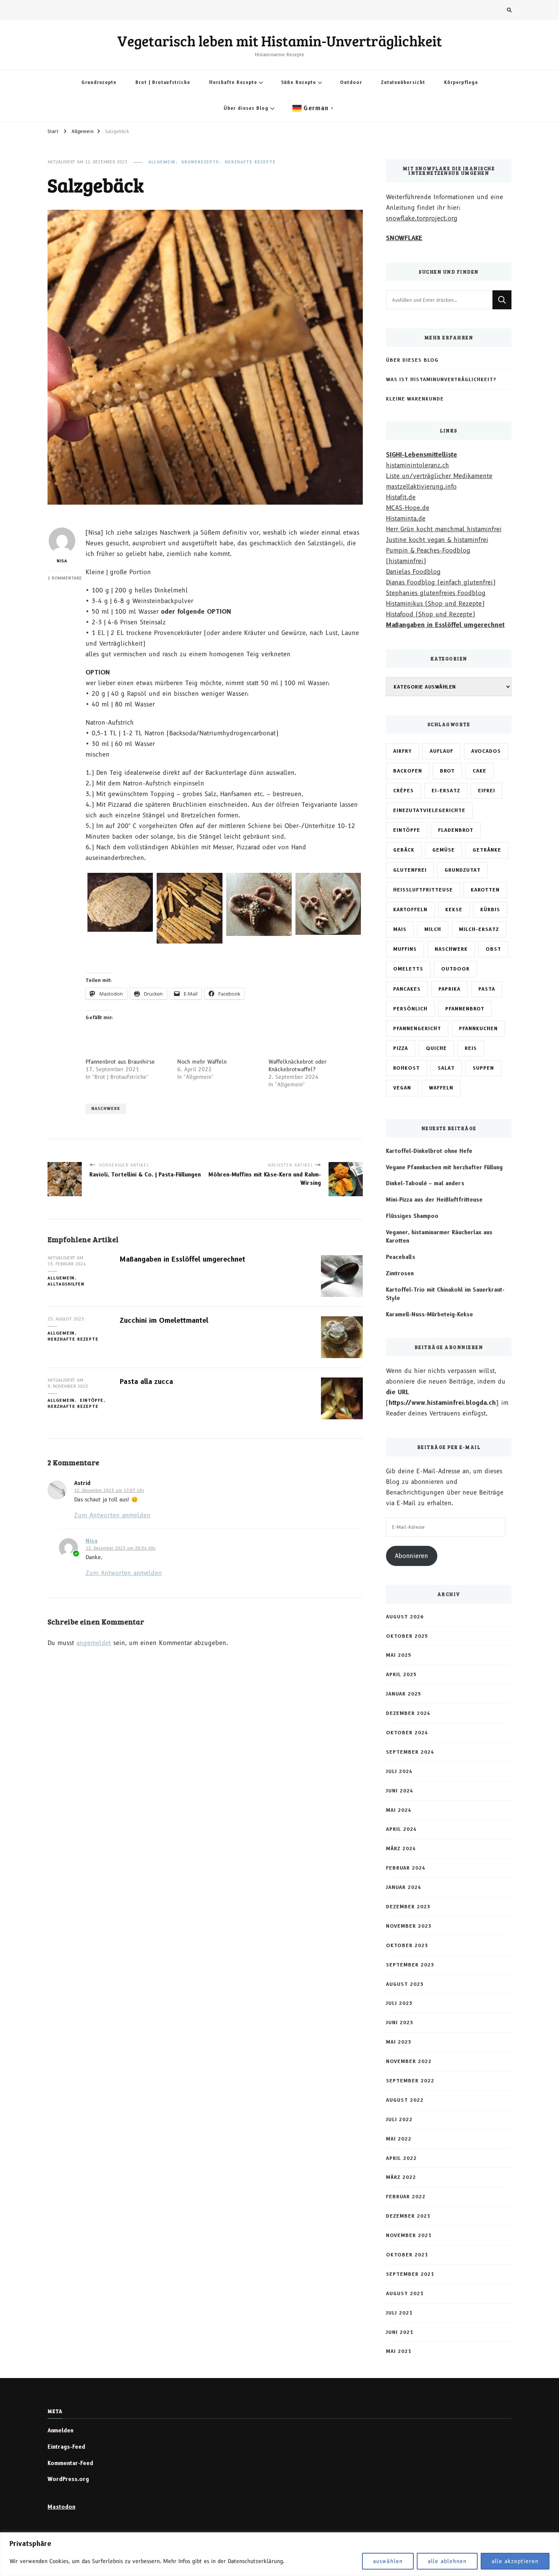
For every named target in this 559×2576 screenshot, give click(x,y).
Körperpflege (461, 82)
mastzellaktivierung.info (421, 487)
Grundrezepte (99, 82)
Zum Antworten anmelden (112, 1515)
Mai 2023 (399, 2042)
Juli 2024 (399, 1771)
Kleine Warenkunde (415, 399)
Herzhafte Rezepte (233, 82)
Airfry (403, 751)
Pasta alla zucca (146, 1381)
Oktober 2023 (407, 1945)
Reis (471, 1048)
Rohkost (407, 1068)
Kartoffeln (410, 910)
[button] (120, 902)
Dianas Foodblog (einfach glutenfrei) (441, 582)
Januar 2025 (404, 1694)
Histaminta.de (406, 519)
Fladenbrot (456, 830)
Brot (447, 771)
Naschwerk (106, 1109)
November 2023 (409, 1926)
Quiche (436, 1048)
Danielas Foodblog (413, 572)
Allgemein (162, 162)
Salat (446, 1068)
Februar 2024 (406, 1868)
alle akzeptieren (515, 2561)
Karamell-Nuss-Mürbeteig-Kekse (430, 1314)
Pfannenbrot (465, 1009)
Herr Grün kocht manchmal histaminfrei (444, 529)
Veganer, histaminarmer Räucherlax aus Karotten (439, 1237)
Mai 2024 (399, 1810)
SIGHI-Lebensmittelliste (422, 455)
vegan (402, 1088)
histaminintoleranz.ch (418, 465)
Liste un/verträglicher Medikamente (439, 476)
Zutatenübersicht (403, 82)
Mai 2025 (399, 1655)
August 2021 (405, 2293)
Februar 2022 (406, 2197)
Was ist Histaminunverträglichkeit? (441, 379)
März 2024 (401, 1848)
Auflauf (441, 751)
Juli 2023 (399, 2003)
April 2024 (401, 1829)
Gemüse (444, 850)
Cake (480, 771)
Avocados (486, 751)
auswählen (388, 2561)
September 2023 (410, 1965)
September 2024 (410, 1752)
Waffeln (441, 1088)
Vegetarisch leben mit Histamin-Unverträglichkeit (279, 41)
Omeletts (408, 969)
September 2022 (410, 2081)
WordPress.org (68, 2479)
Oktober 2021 (407, 2255)
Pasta (487, 989)
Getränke (487, 850)
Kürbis (490, 910)
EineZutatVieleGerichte (429, 810)
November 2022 (409, 2061)
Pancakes (407, 989)
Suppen (483, 1068)
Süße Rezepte (299, 82)
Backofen (408, 771)
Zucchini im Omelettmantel (164, 1320)
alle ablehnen (447, 2561)
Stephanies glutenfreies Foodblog (436, 593)
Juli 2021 (399, 2313)
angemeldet (94, 1643)
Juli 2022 (399, 2119)
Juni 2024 (400, 1791)
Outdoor (351, 82)
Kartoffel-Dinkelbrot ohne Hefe (429, 1151)
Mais (400, 929)
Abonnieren (411, 1556)
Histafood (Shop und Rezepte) (430, 614)
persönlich (410, 1009)
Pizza (401, 1048)
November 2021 (409, 2235)
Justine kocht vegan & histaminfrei (437, 540)
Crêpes (403, 791)
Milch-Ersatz (479, 929)
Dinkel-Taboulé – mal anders (425, 1183)
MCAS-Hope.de (408, 508)
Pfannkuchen (478, 1028)
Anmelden (60, 2430)
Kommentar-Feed (70, 2463)
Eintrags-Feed (66, 2447)
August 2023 (405, 1984)
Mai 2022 (399, 2139)
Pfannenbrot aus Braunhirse (120, 1062)
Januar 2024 (404, 1887)
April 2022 (401, 2158)
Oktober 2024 (407, 1733)
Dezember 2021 (408, 2216)
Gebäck (404, 850)
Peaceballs (401, 1257)
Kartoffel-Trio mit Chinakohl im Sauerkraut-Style (445, 1294)
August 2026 (405, 1617)
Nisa (62, 561)
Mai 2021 (399, 2351)
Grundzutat (463, 870)
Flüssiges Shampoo (412, 1216)
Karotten (485, 890)
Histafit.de (401, 497)
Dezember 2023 (408, 1907)
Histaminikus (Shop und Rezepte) (435, 604)
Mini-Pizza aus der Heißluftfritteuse (434, 1200)
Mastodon (61, 2507)
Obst (493, 949)
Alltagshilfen (66, 1284)
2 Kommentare (65, 578)
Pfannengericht (417, 1028)
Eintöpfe (92, 1400)
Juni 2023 (400, 2023)
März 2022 (401, 2177)
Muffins (405, 949)
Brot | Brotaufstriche (163, 82)
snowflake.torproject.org (422, 218)
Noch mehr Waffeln (202, 1062)
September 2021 (410, 2274)
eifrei (487, 791)
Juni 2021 (400, 2332)
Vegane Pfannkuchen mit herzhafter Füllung (444, 1167)
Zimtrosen (400, 1273)
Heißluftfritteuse (423, 890)
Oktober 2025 (407, 1636)
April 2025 (401, 1674)
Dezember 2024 (408, 1713)
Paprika (449, 989)
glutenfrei (410, 870)
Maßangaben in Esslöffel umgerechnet (183, 1259)
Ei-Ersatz (446, 791)
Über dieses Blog (246, 108)
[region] (279, 2554)
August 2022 (405, 2100)
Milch (433, 929)
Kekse (454, 910)
